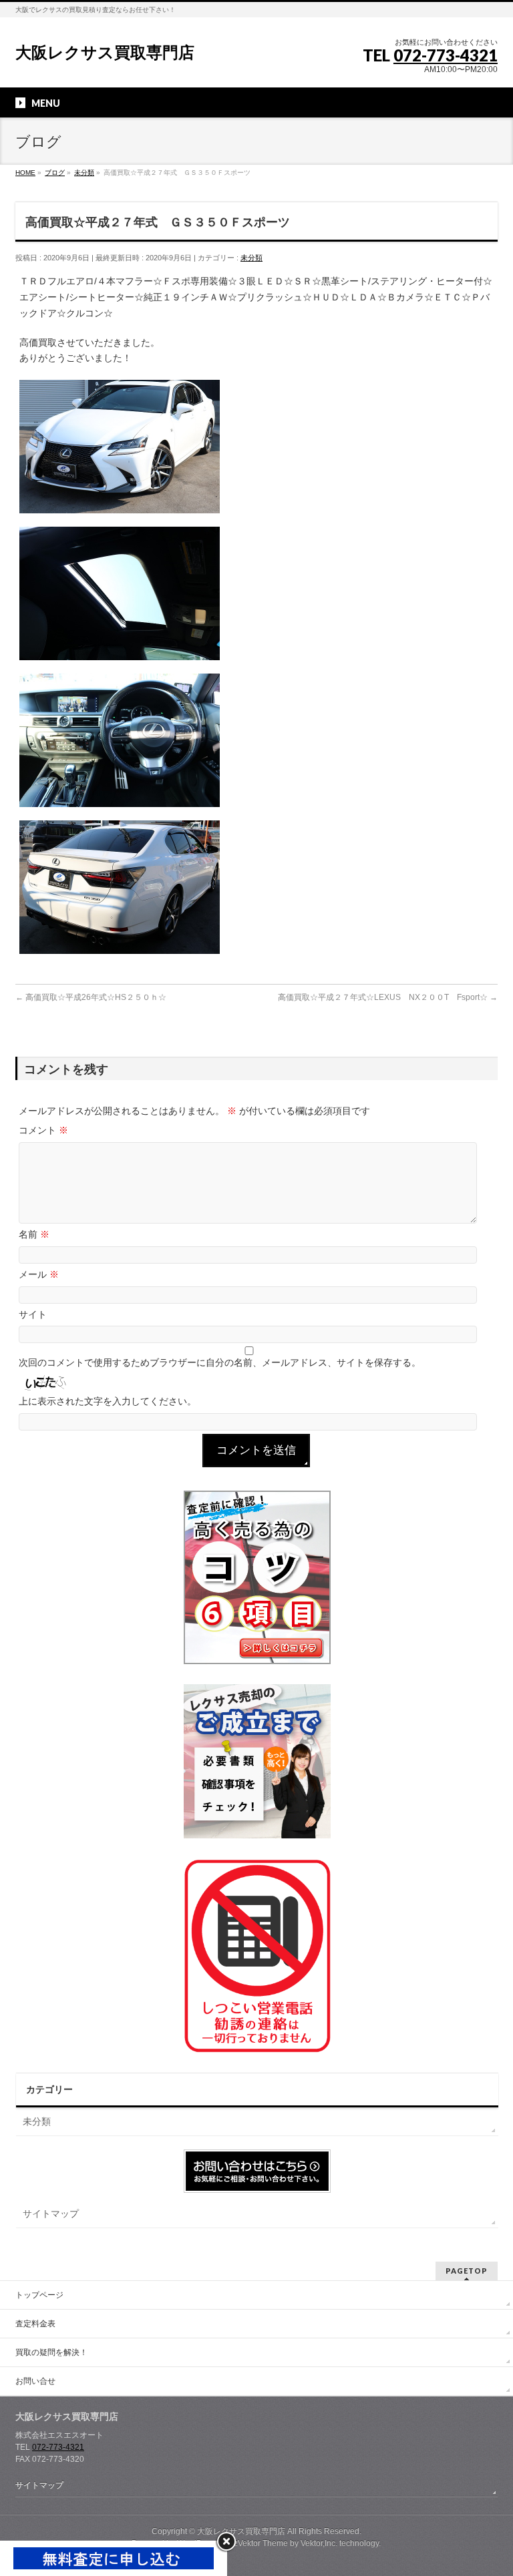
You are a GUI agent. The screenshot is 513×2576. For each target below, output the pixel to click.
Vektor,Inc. (319, 2543)
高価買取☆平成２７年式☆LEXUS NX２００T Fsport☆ (388, 997)
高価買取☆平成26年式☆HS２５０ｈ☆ (91, 997)
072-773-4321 (446, 55)
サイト (33, 1314)
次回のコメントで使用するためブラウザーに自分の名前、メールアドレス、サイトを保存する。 (220, 1362)
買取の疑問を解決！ (51, 2352)
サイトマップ (51, 2214)
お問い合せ (35, 2381)
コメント (43, 1130)
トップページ (39, 2295)
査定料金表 (35, 2324)
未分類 (251, 258)
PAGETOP (467, 2271)
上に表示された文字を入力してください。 (108, 1401)
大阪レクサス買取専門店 (105, 52)
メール (39, 1274)
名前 (34, 1234)
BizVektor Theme (257, 2543)
